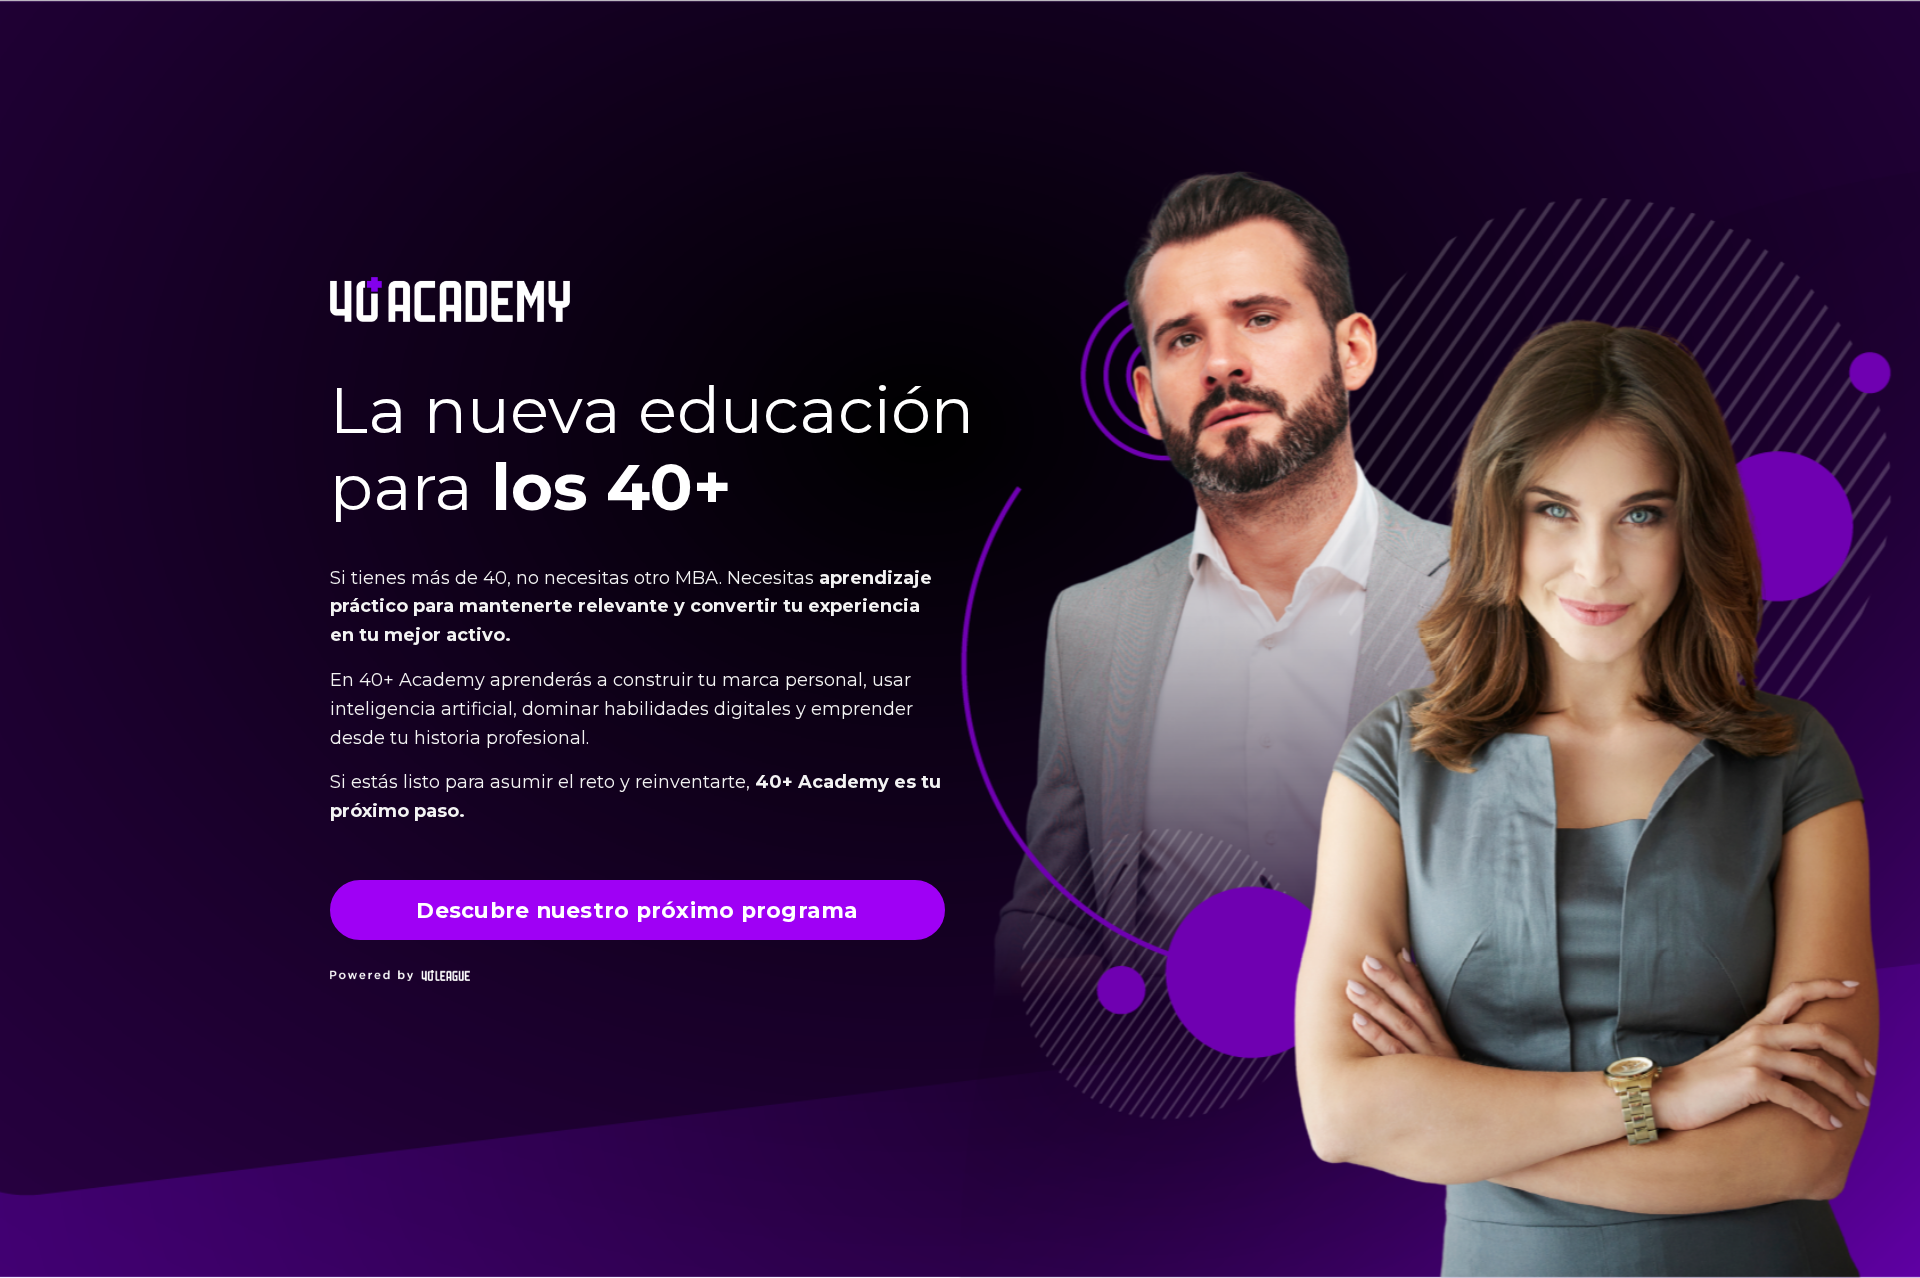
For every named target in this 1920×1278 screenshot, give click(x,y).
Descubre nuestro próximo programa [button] (637, 910)
